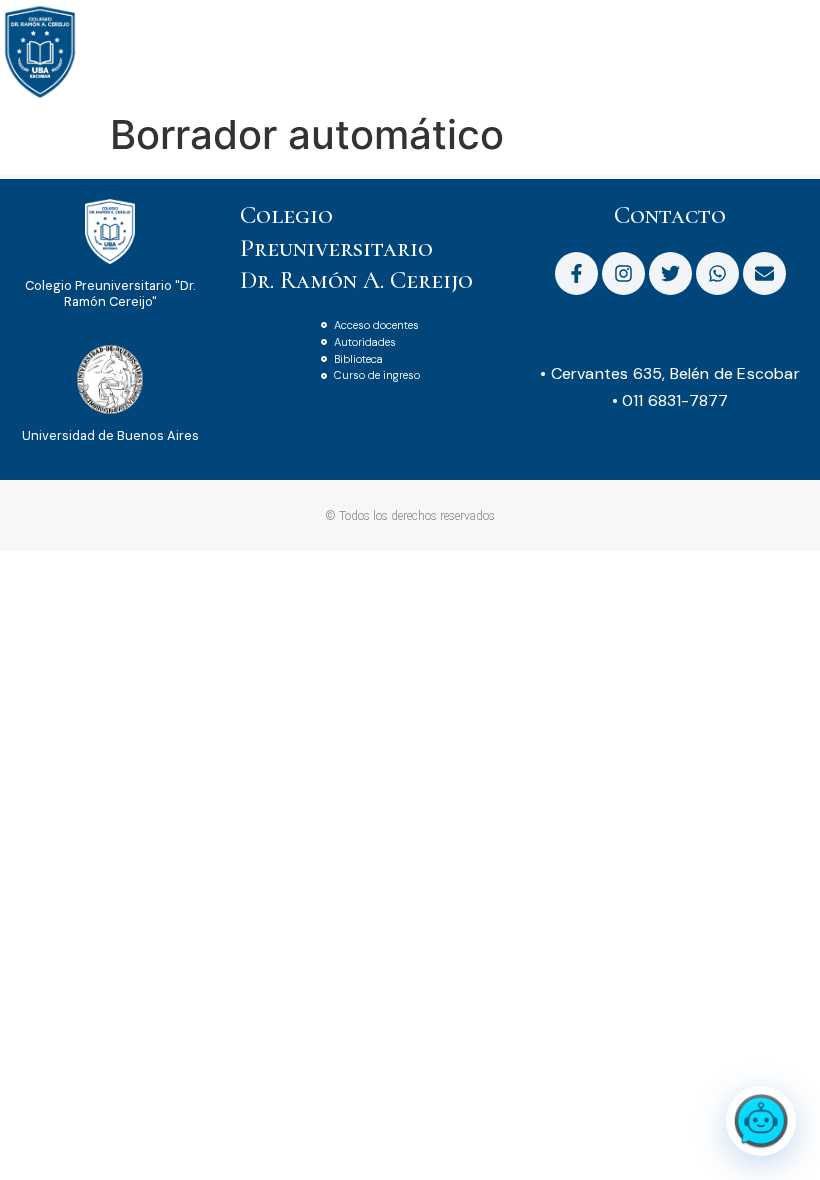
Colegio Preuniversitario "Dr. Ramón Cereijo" (110, 293)
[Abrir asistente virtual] (761, 1121)
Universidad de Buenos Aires (110, 435)
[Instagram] (623, 273)
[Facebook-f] (576, 273)
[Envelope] (764, 273)
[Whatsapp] (717, 273)
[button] (803, 28)
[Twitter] (670, 273)
